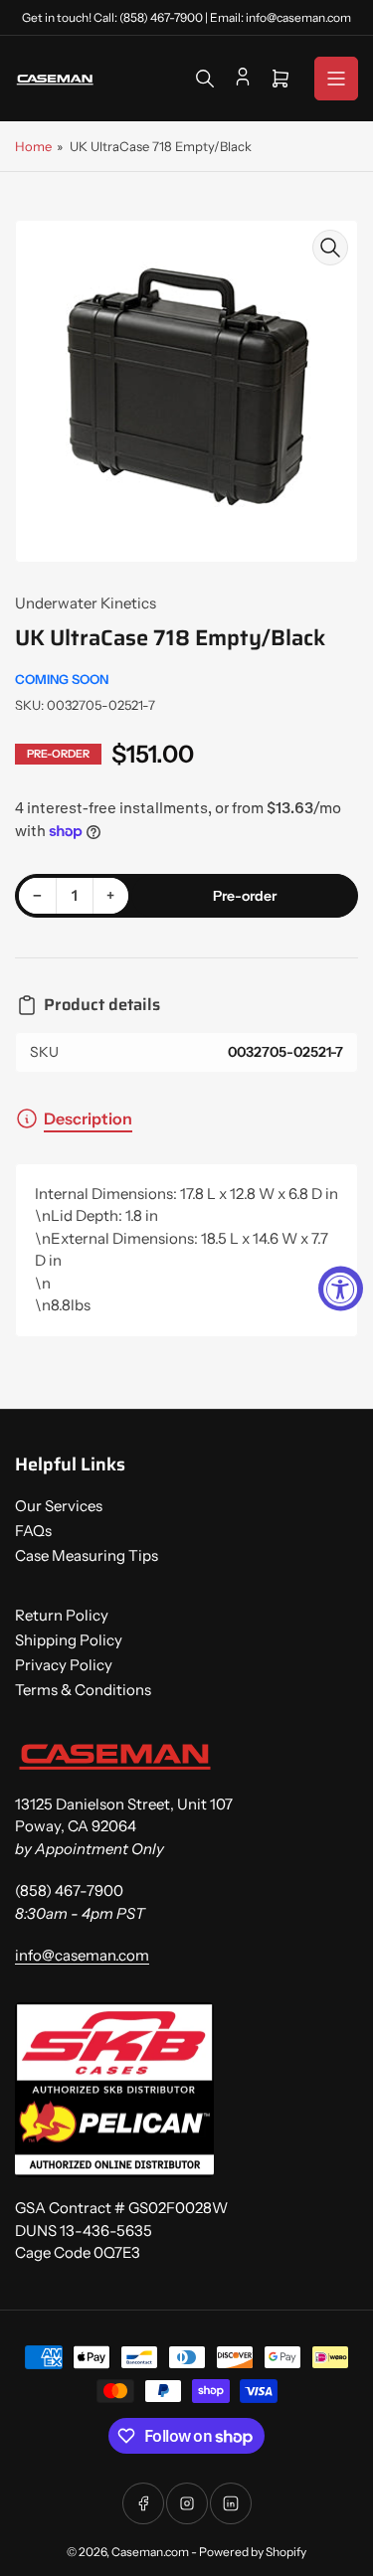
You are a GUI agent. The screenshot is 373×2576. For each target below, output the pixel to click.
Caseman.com (150, 2552)
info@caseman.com (82, 1955)
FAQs (33, 1531)
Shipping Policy (69, 1640)
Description (88, 1118)
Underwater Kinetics (86, 603)
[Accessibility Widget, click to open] (341, 1288)
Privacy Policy (64, 1665)
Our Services (59, 1506)
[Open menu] (336, 79)
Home (33, 146)
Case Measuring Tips (87, 1555)
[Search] (205, 79)
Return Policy (62, 1615)
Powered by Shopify (253, 2552)
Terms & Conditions (83, 1690)
